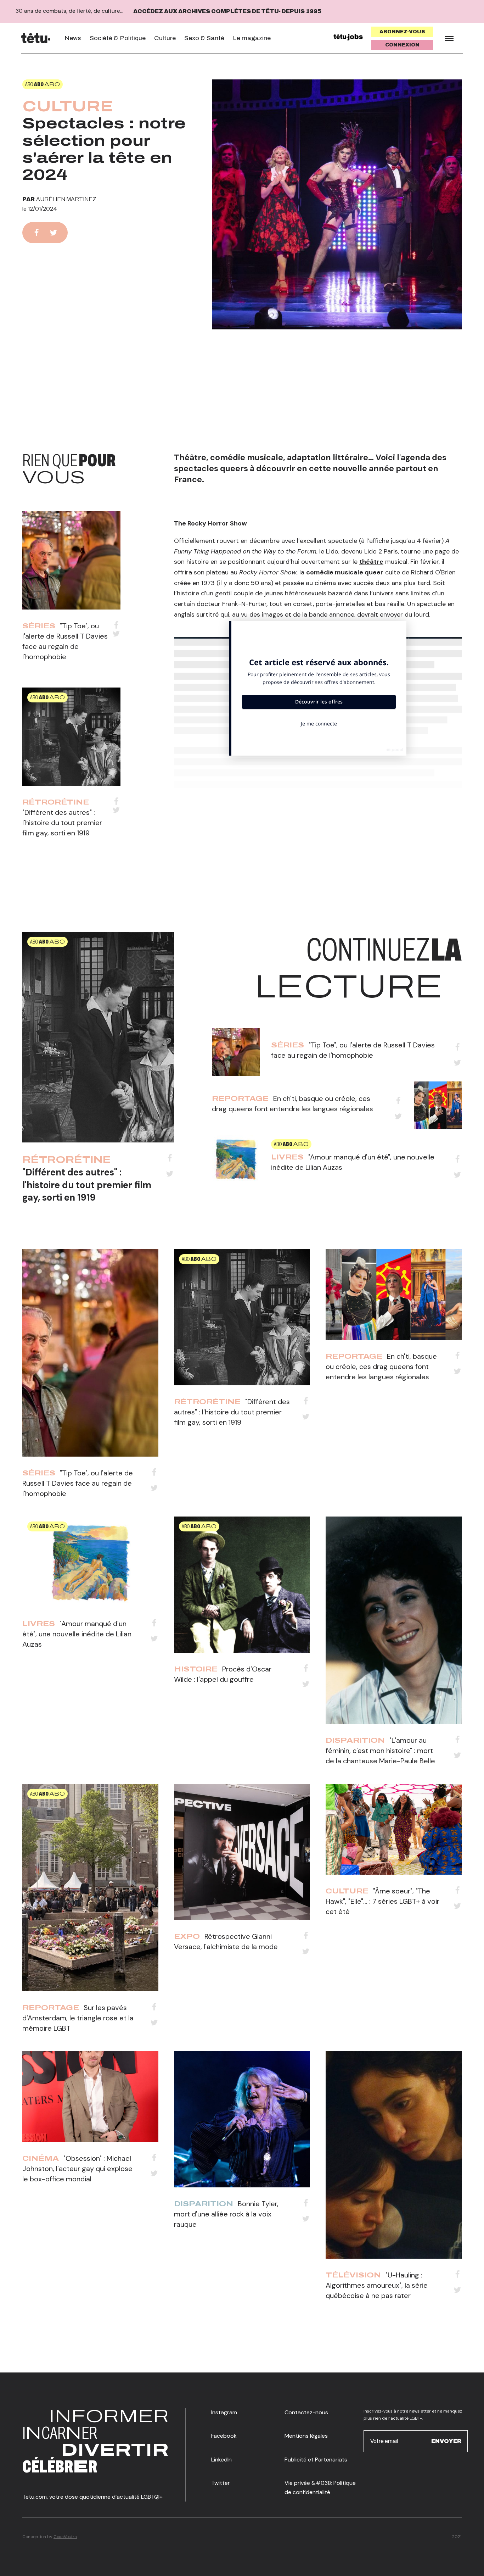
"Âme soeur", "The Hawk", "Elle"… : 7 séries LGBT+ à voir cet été (382, 1901)
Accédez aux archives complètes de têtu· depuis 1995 (227, 11)
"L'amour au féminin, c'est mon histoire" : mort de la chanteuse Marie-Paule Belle (380, 1751)
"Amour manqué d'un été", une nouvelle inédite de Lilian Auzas (77, 1634)
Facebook (224, 2436)
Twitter (221, 2483)
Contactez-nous (306, 2412)
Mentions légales (306, 2436)
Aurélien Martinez (66, 199)
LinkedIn (221, 2460)
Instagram (224, 2412)
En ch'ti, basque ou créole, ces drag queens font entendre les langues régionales (381, 1367)
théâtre (371, 562)
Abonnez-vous (402, 32)
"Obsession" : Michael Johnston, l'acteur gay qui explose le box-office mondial (77, 2169)
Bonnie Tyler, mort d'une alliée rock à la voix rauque (226, 2214)
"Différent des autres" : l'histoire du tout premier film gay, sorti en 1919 (62, 823)
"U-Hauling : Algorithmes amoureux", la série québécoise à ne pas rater (377, 2285)
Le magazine (252, 38)
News (73, 38)
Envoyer (446, 2441)
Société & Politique (118, 38)
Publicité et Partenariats (316, 2460)
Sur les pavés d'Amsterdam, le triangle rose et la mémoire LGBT (78, 2018)
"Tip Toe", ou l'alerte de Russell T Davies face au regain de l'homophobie (78, 1483)
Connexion (402, 45)
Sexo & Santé (204, 38)
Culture (165, 38)
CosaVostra (65, 2537)
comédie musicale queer (345, 572)
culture (68, 106)
